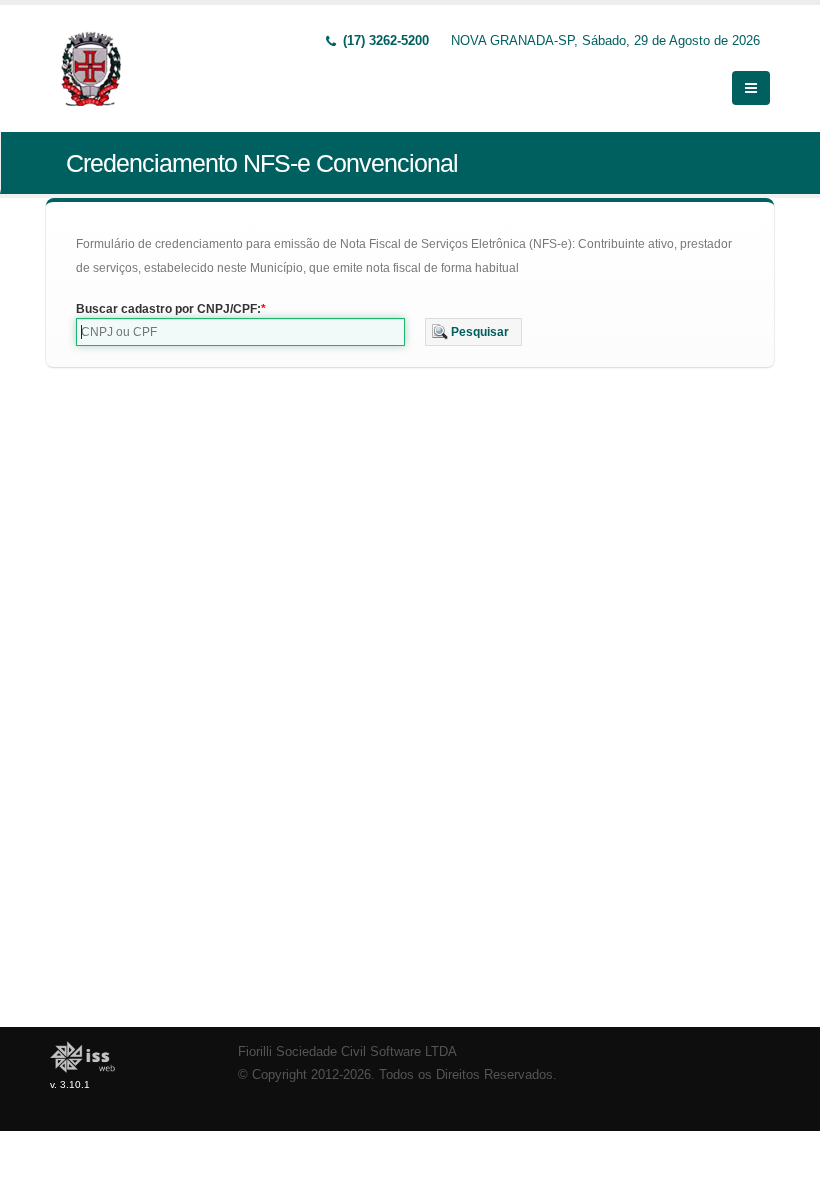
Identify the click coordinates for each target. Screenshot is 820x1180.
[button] (473, 332)
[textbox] (240, 332)
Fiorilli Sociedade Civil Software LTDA (347, 1052)
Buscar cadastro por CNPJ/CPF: (168, 309)
